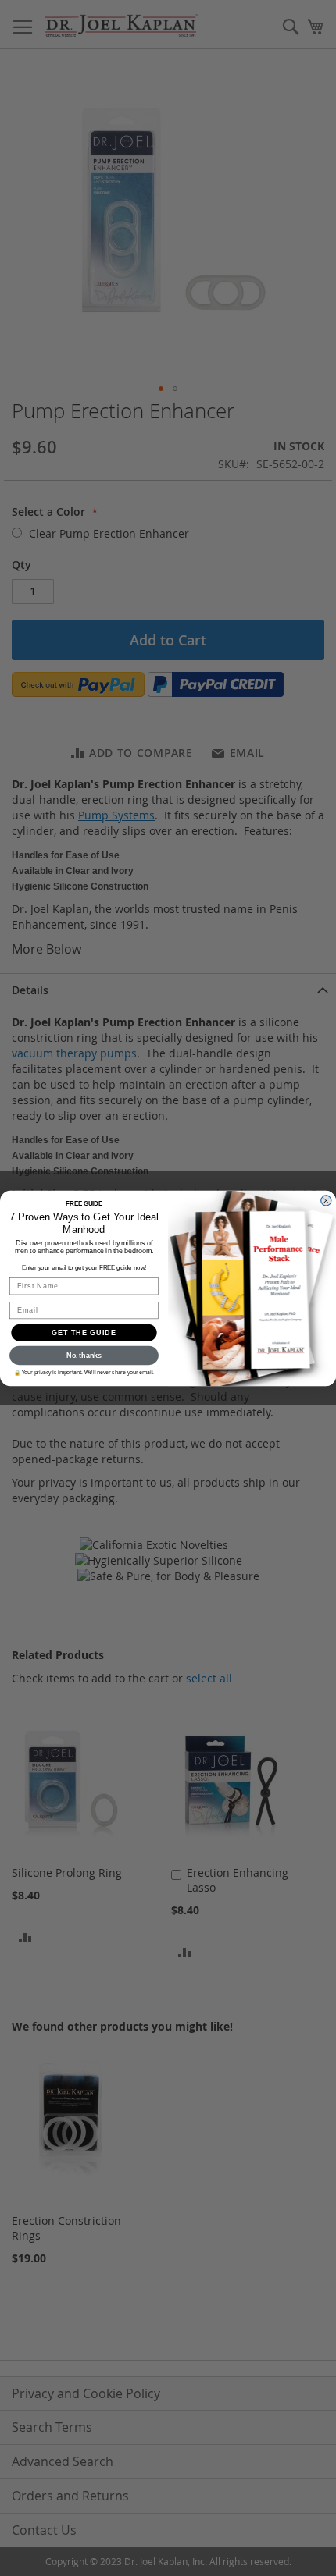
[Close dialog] (326, 1200)
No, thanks (84, 1355)
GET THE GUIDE (84, 1332)
